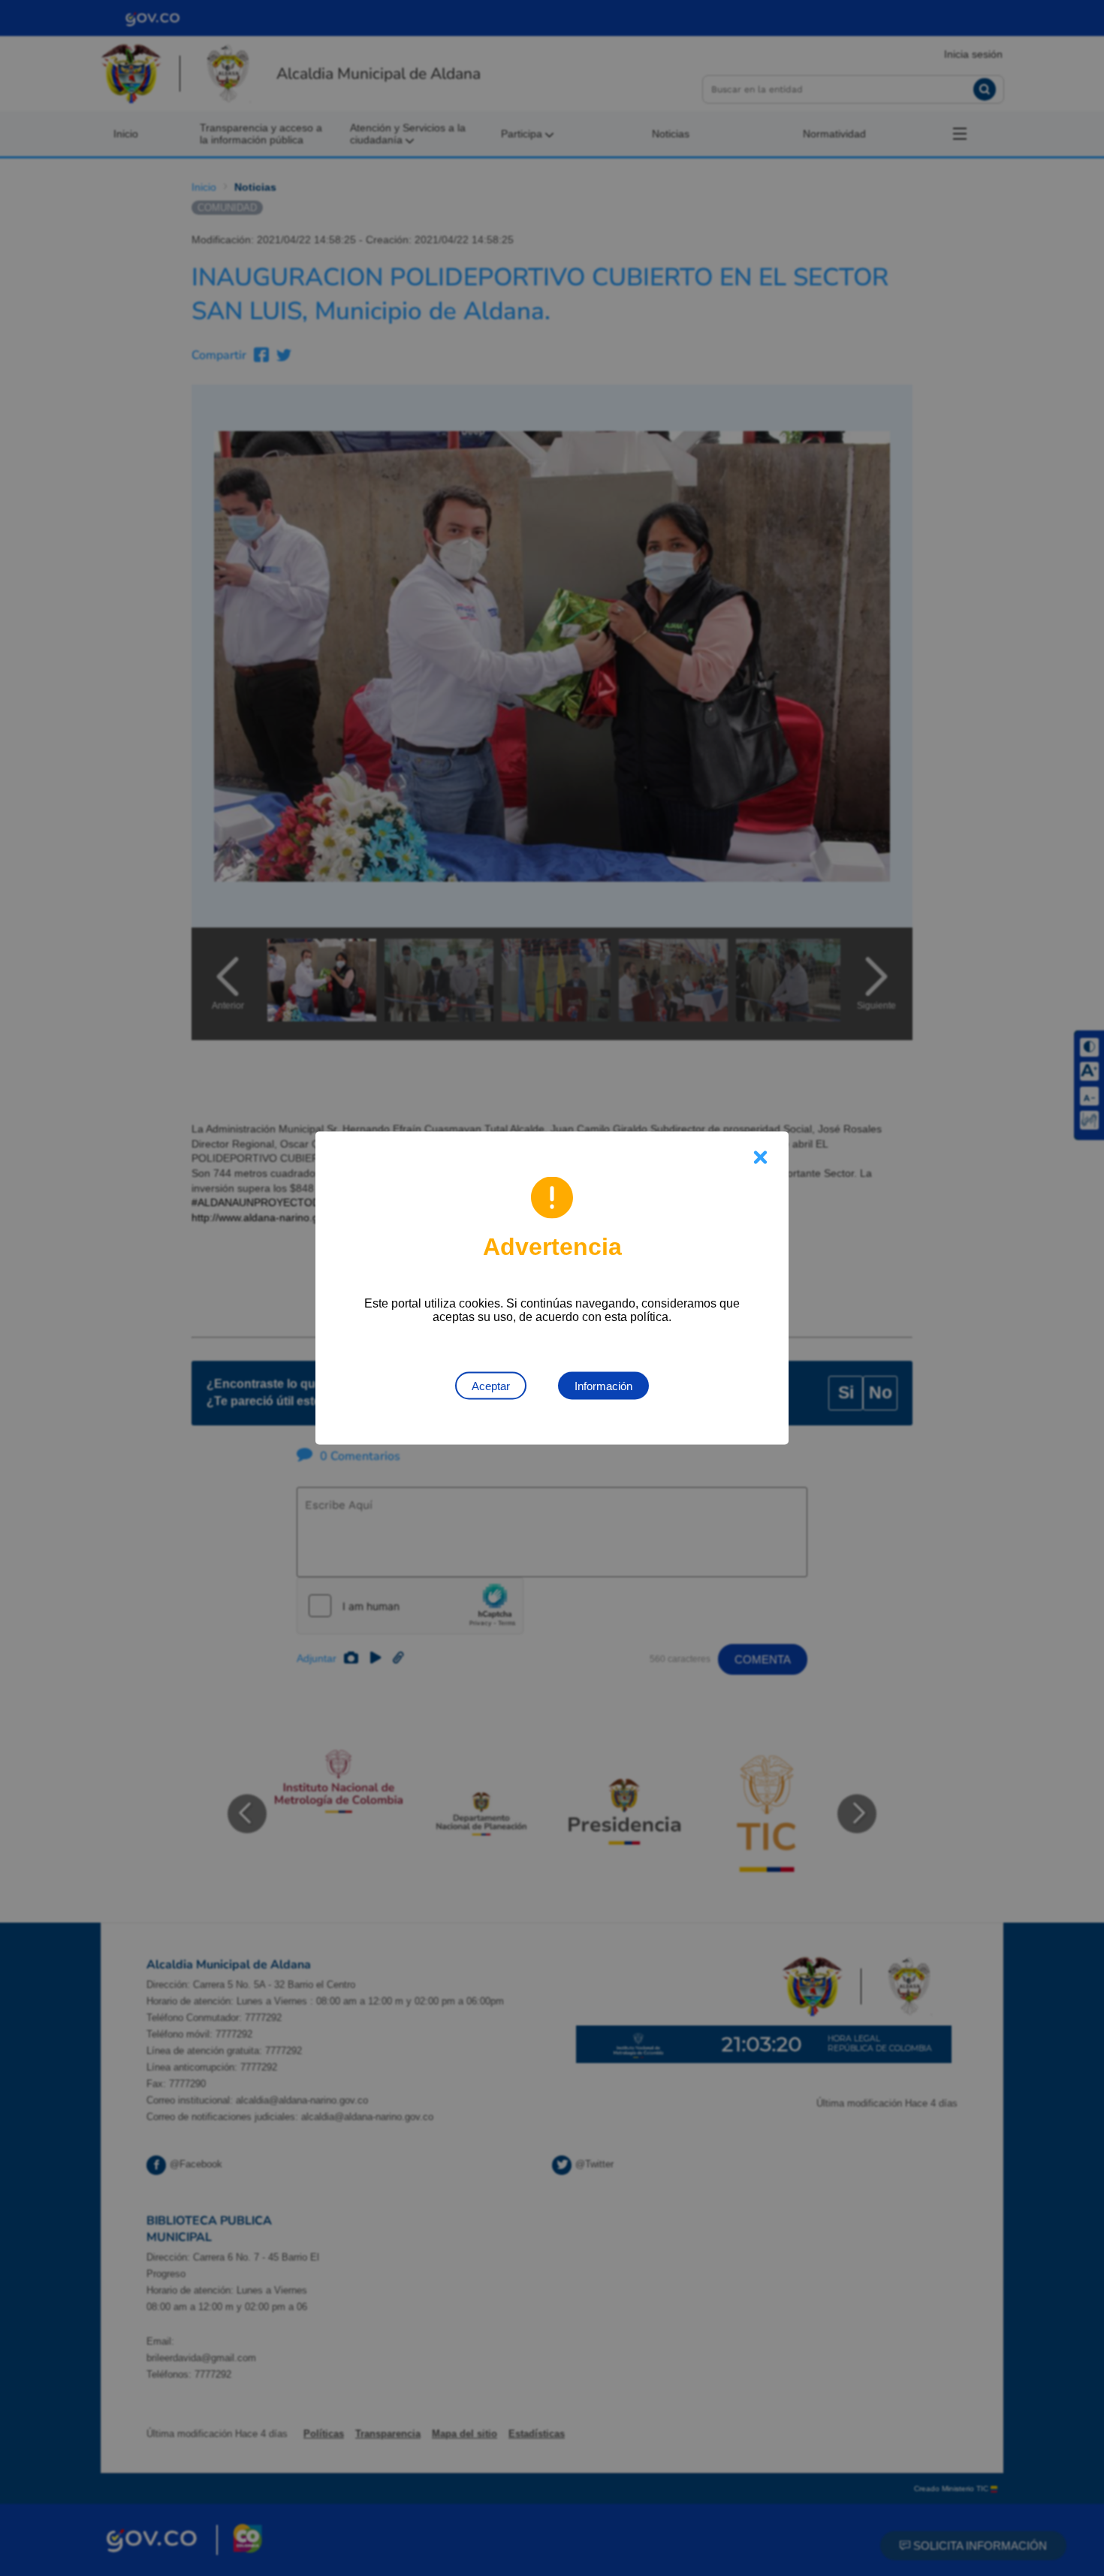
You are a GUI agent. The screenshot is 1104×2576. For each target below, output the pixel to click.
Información (603, 1386)
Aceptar (491, 1386)
